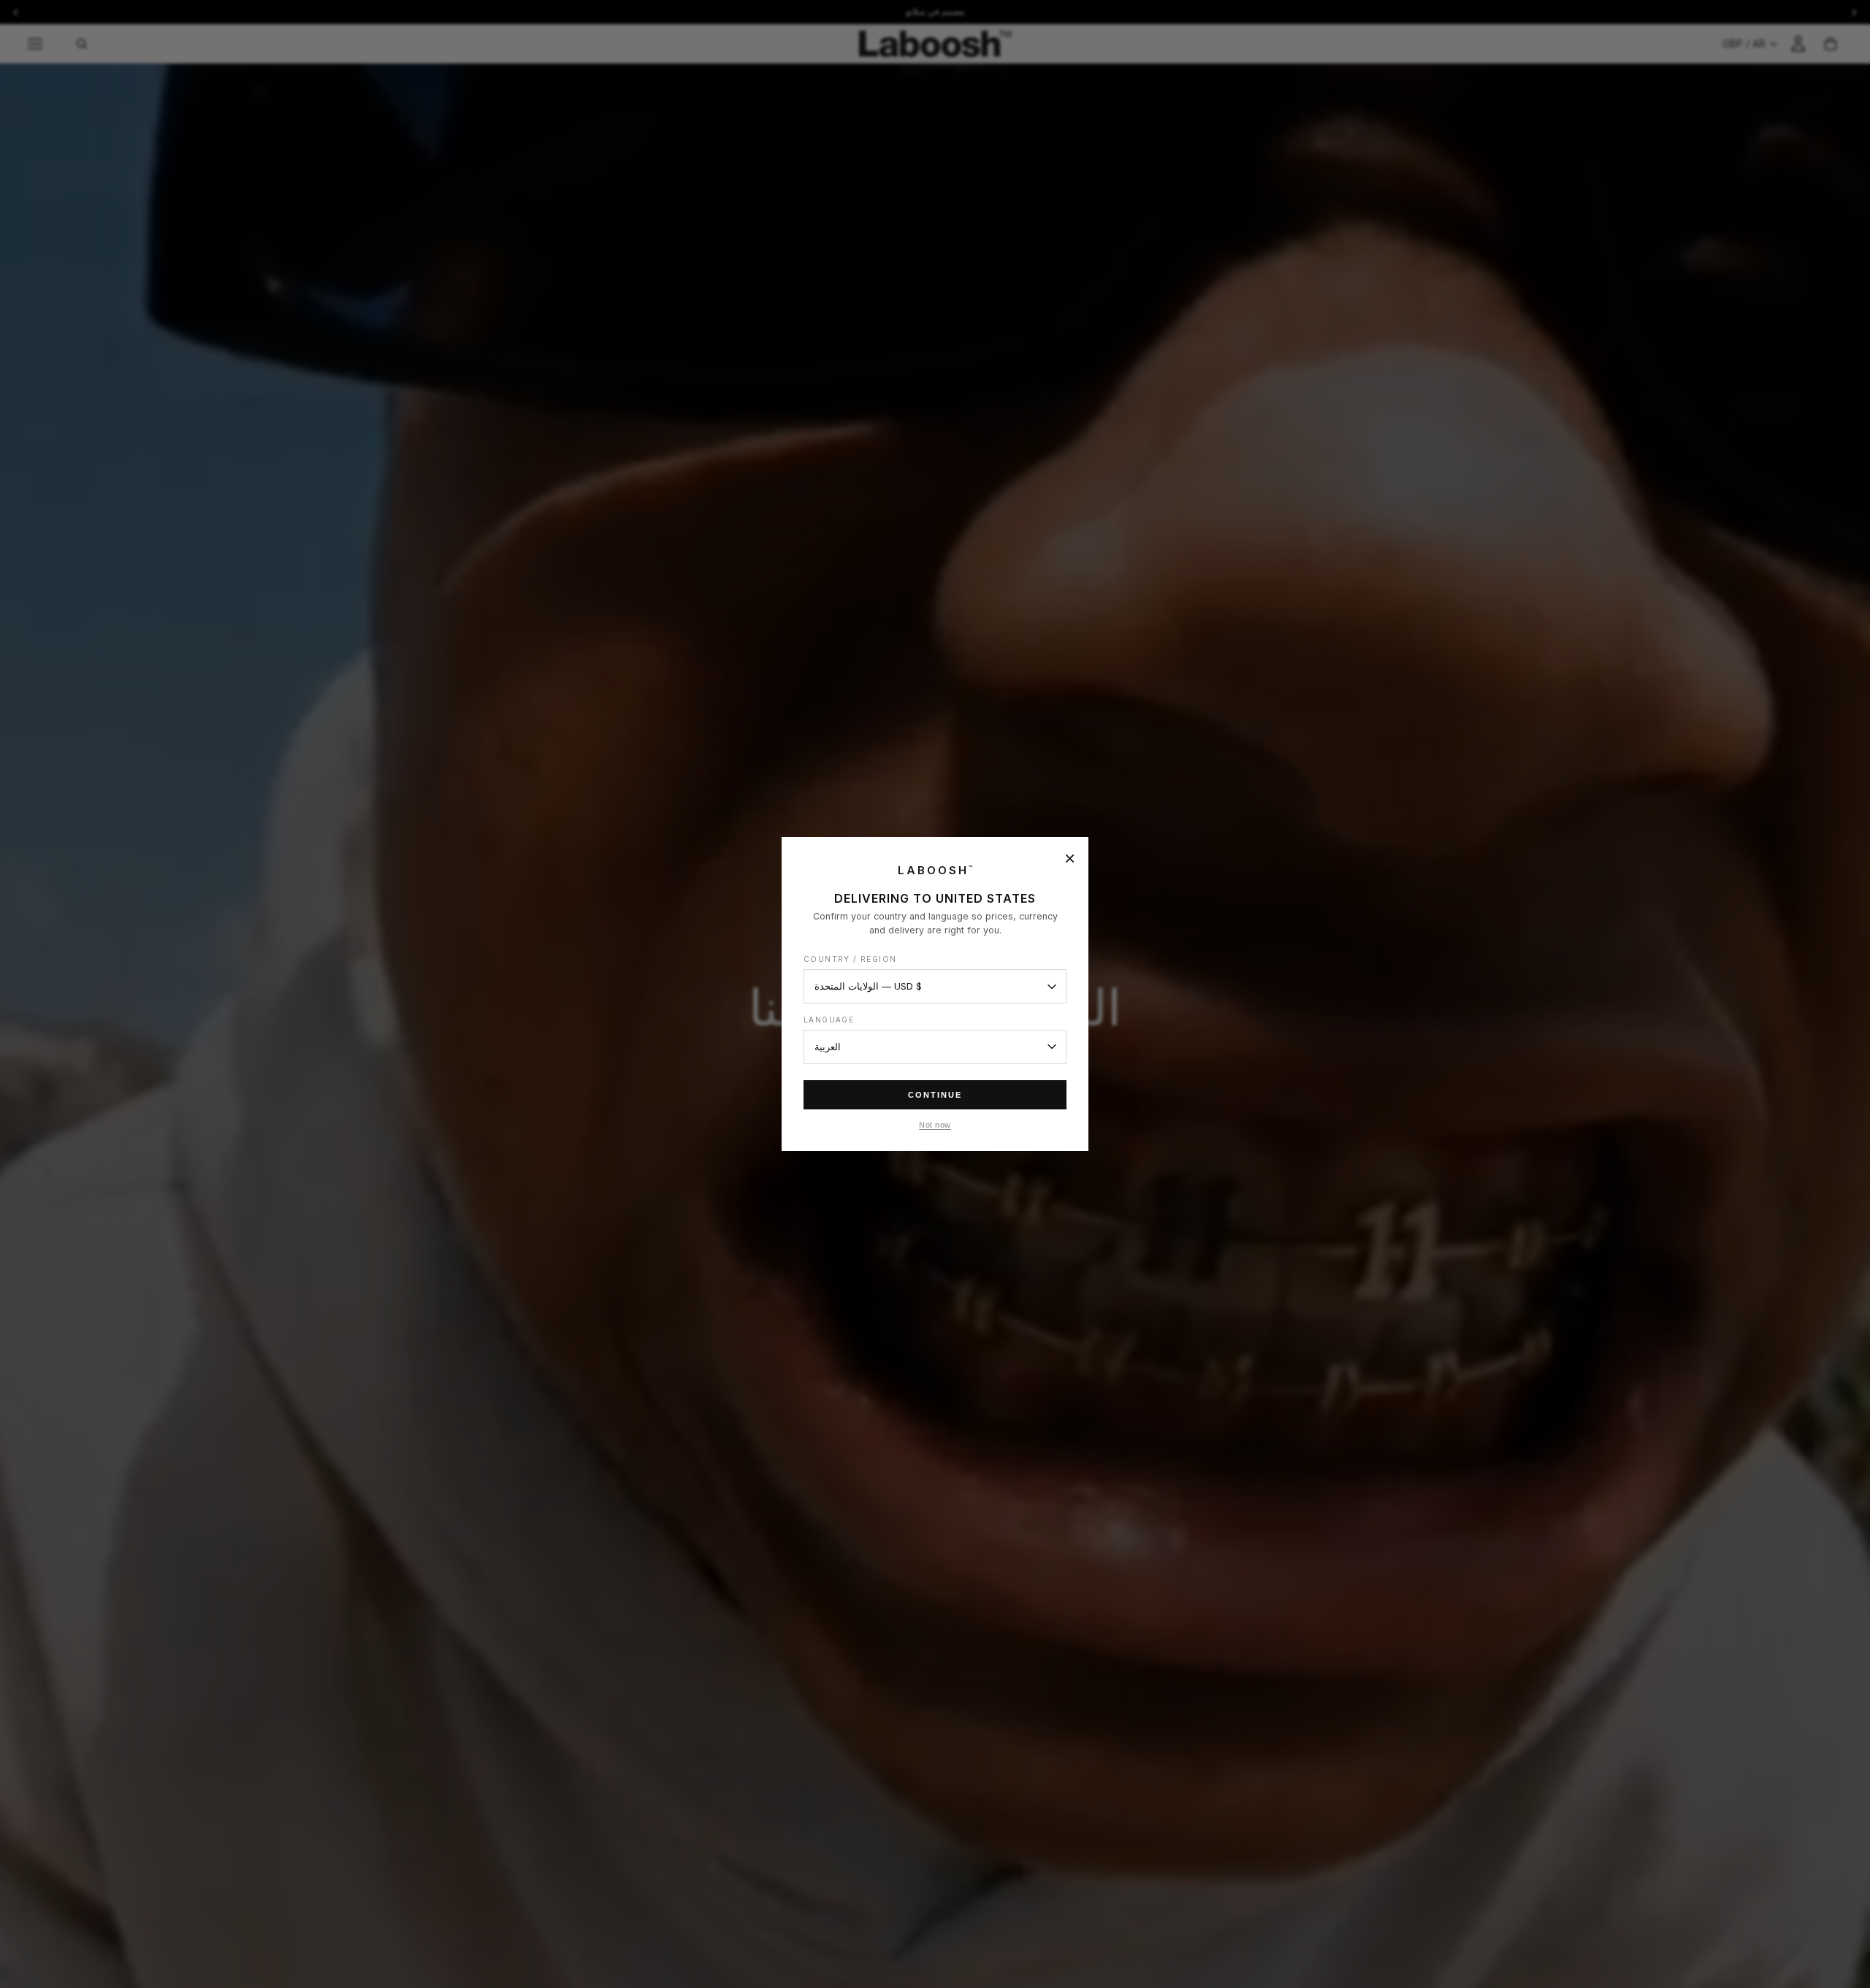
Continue (935, 1095)
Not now (935, 1125)
